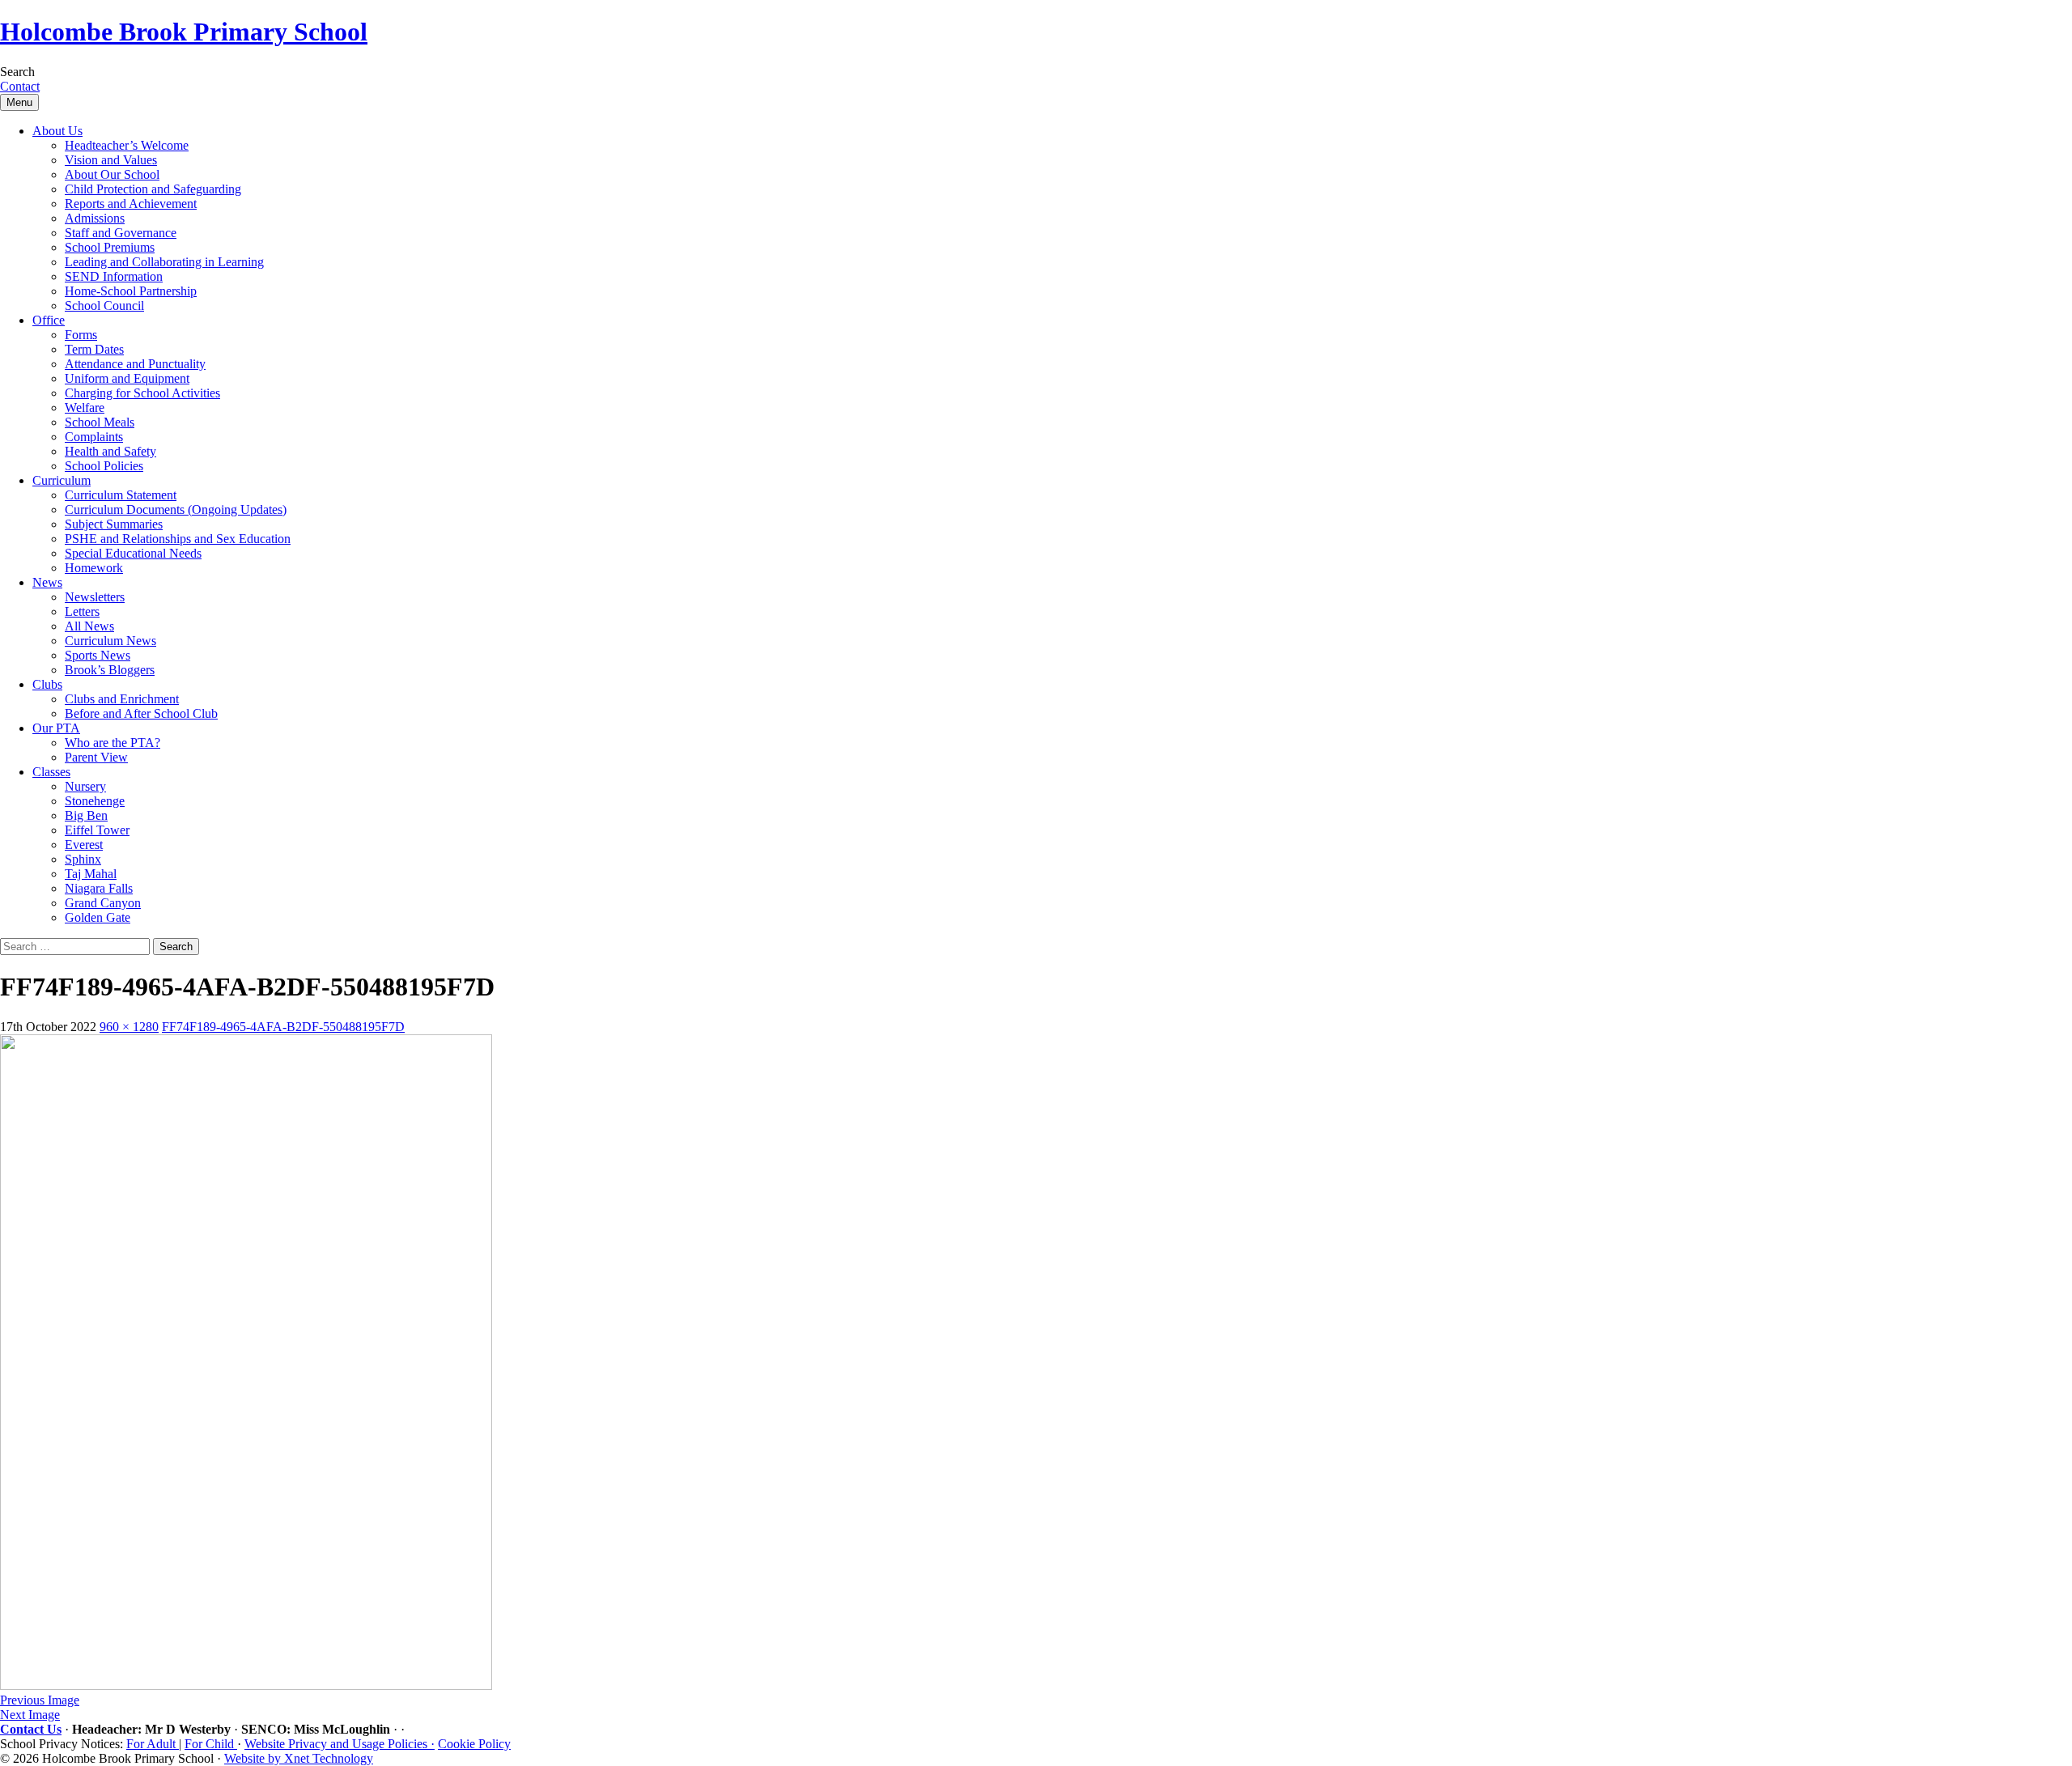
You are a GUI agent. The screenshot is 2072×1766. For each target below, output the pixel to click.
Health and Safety (110, 451)
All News (89, 626)
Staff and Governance (121, 233)
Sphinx (83, 859)
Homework (94, 568)
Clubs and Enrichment (122, 699)
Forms (81, 335)
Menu (19, 102)
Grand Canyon (103, 903)
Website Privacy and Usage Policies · (340, 1744)
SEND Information (114, 276)
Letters (82, 611)
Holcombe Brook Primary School (184, 32)
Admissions (95, 218)
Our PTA (56, 728)
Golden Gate (98, 917)
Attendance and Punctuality (135, 364)
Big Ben (86, 815)
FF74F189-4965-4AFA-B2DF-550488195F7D (283, 1027)
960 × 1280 (129, 1027)
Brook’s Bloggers (110, 670)
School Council (104, 306)
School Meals (100, 422)
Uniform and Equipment (127, 378)
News (47, 582)
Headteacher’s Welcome (127, 145)
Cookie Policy (474, 1744)
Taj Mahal (91, 874)
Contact (20, 86)
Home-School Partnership (131, 291)
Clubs (47, 684)
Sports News (98, 655)
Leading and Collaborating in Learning (164, 262)
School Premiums (110, 247)
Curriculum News (110, 641)
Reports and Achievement (131, 204)
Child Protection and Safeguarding (153, 189)
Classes (51, 772)
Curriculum (62, 480)
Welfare (85, 408)
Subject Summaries (114, 524)
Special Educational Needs (133, 553)
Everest (84, 845)
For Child (211, 1744)
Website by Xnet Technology (299, 1758)
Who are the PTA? (113, 743)
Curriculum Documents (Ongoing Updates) (176, 509)
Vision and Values (111, 160)
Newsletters (95, 597)
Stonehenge (95, 801)
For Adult (153, 1744)
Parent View (96, 757)
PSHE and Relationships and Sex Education (178, 539)
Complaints (94, 437)
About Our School (112, 174)
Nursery (85, 786)
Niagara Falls (99, 888)
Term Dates (94, 349)
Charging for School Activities (142, 393)
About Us (57, 131)
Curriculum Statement (121, 495)
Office (49, 320)
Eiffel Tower (97, 830)
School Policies (104, 466)
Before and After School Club (141, 713)
